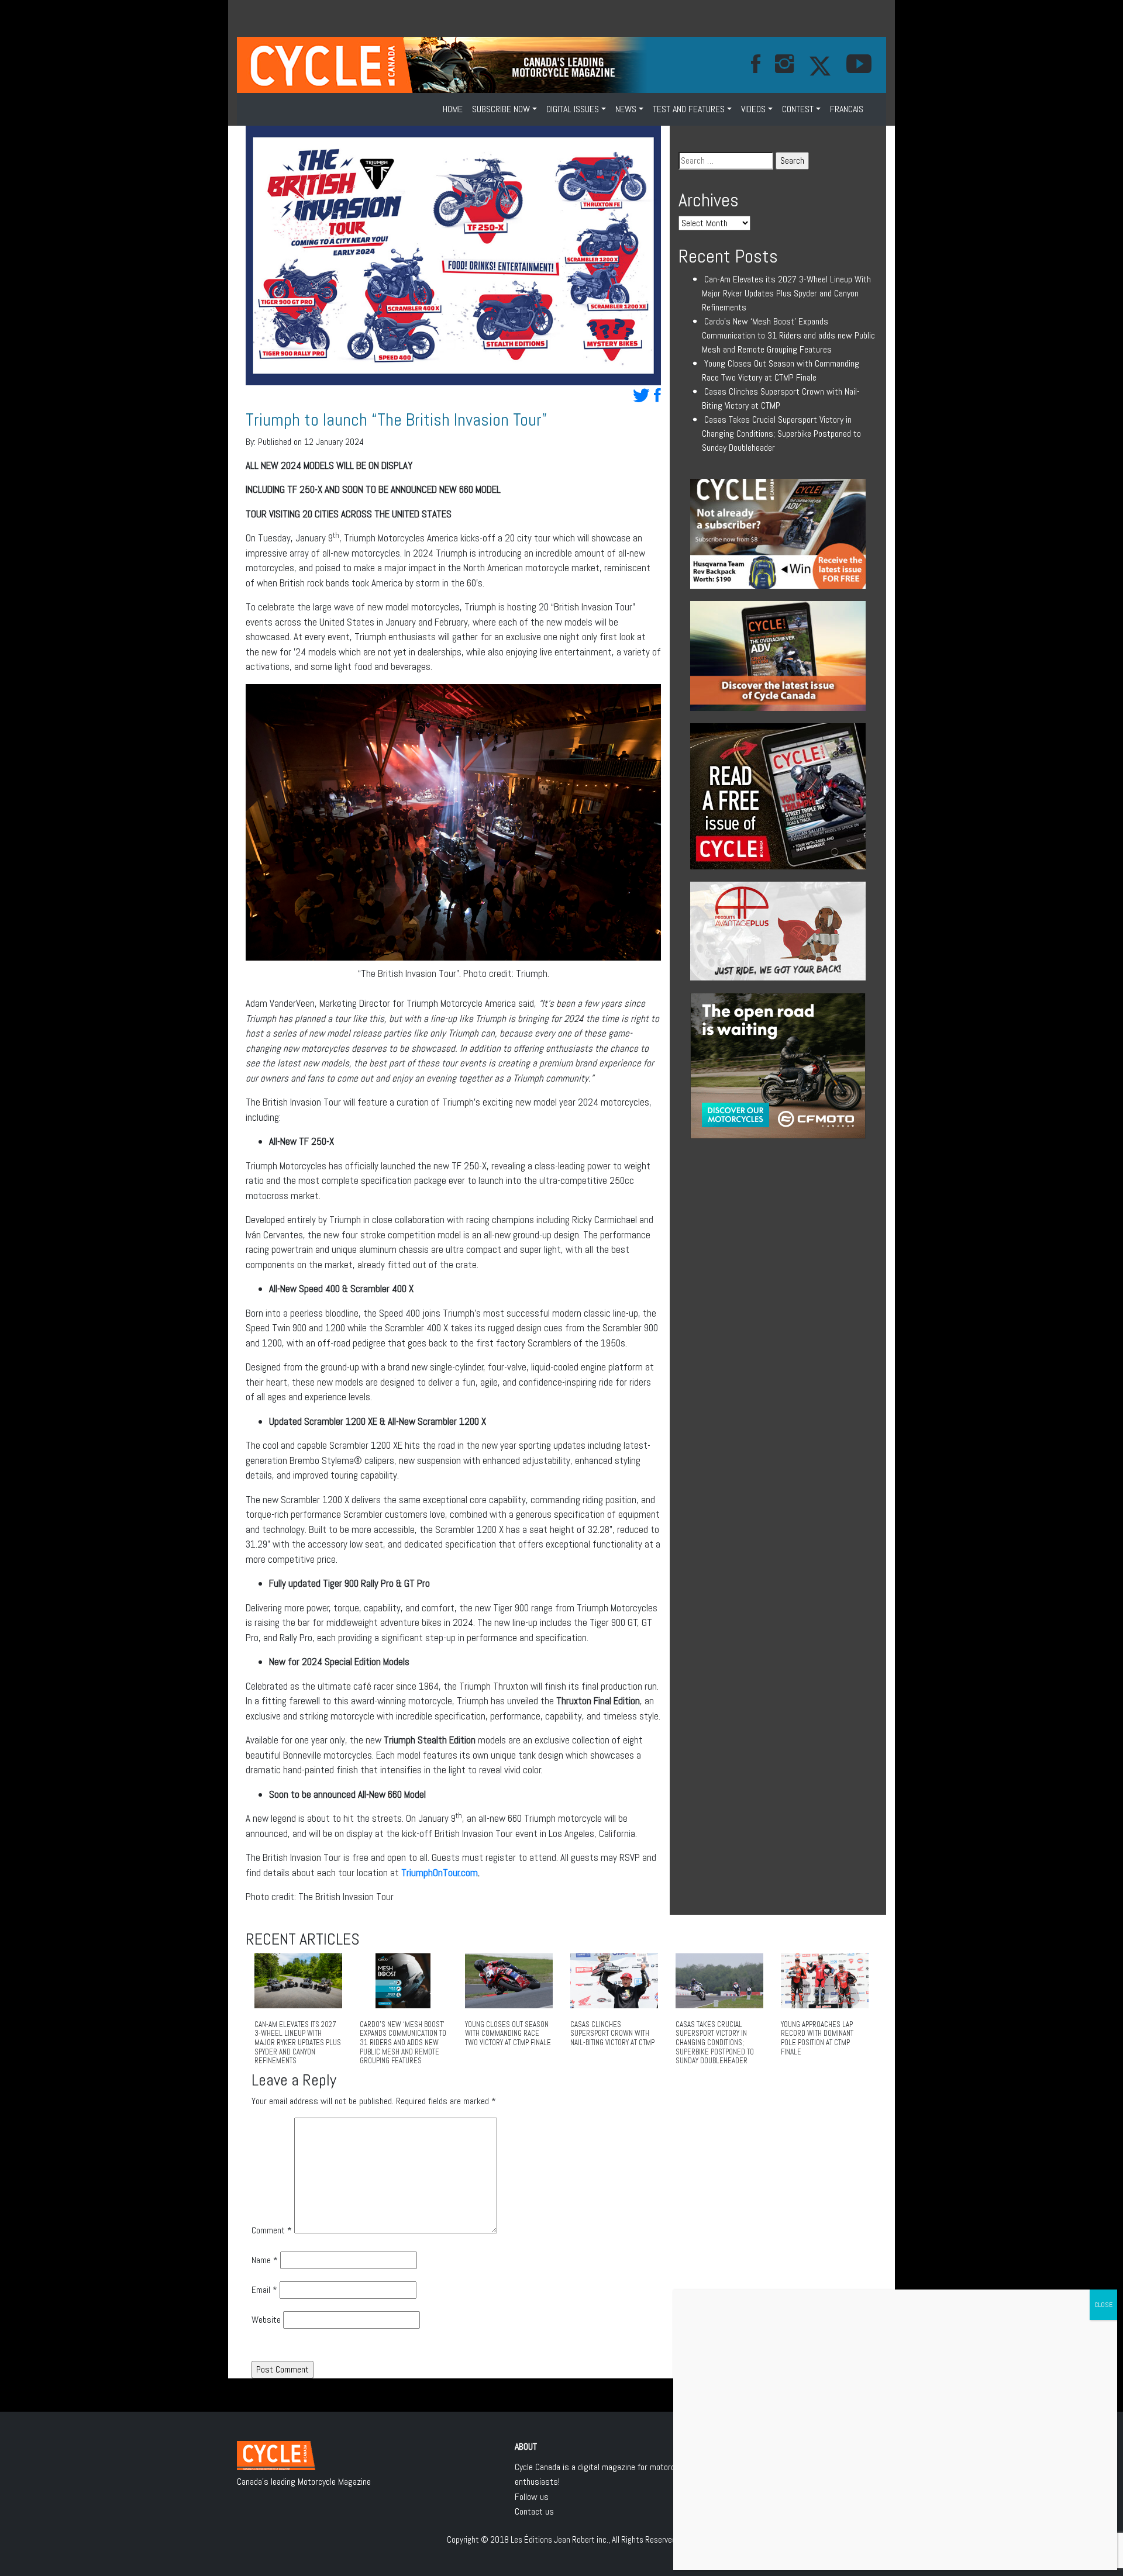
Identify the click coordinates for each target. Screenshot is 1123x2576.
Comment (272, 2230)
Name (265, 2260)
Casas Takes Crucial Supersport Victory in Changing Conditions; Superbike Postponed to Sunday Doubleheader (781, 434)
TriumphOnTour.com (440, 1873)
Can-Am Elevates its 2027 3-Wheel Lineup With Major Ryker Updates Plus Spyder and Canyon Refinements (786, 293)
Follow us (532, 2497)
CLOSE (1103, 2305)
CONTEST (798, 109)
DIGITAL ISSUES (573, 109)
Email (264, 2290)
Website (266, 2320)
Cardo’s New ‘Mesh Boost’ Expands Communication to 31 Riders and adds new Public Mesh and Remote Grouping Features (788, 335)
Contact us (534, 2511)
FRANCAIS (847, 109)
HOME (453, 109)
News (626, 109)
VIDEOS (753, 109)
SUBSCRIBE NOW (501, 109)
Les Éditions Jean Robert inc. (559, 2539)
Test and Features (689, 109)
